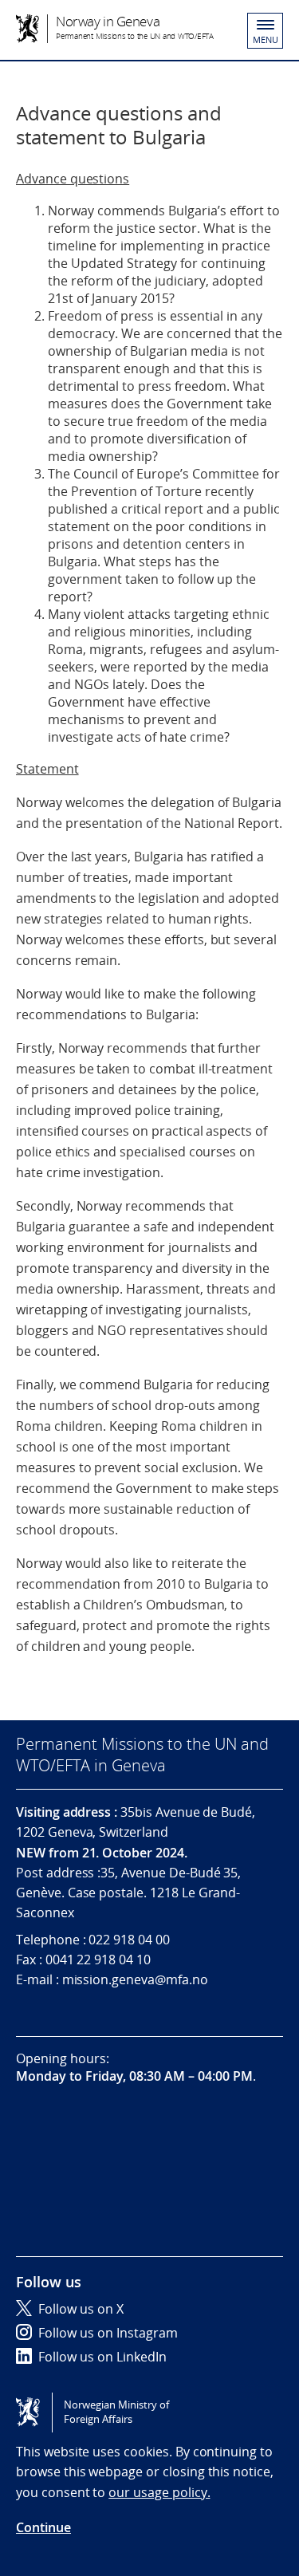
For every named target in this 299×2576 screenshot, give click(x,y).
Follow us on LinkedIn (102, 2357)
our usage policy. (159, 2492)
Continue (43, 2527)
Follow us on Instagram (108, 2333)
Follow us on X (81, 2309)
